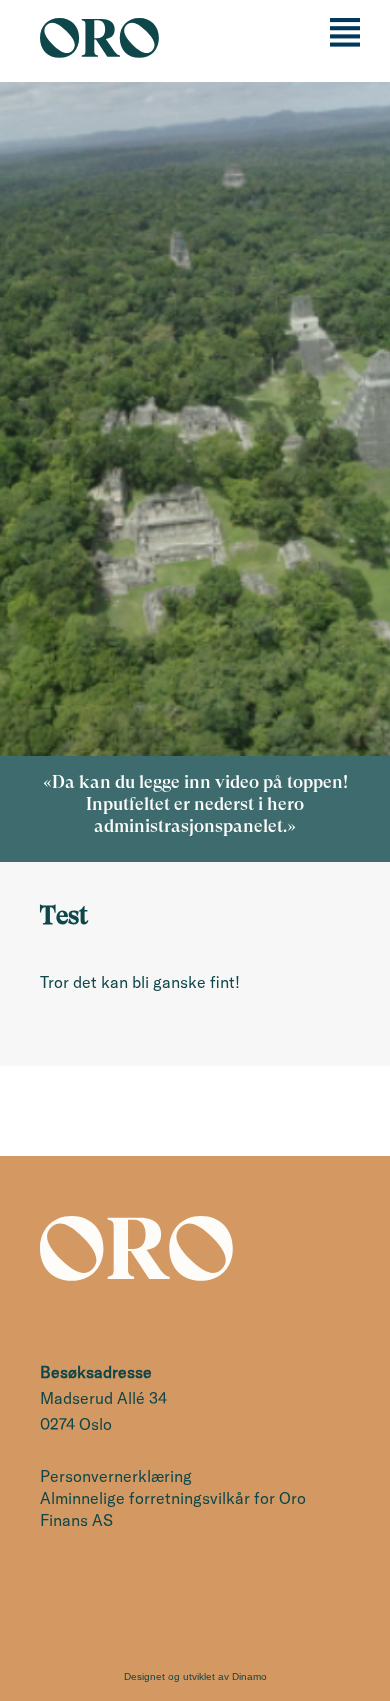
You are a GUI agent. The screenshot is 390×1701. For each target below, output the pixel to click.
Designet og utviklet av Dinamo (195, 1676)
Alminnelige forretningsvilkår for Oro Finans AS (173, 1509)
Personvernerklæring (116, 1476)
